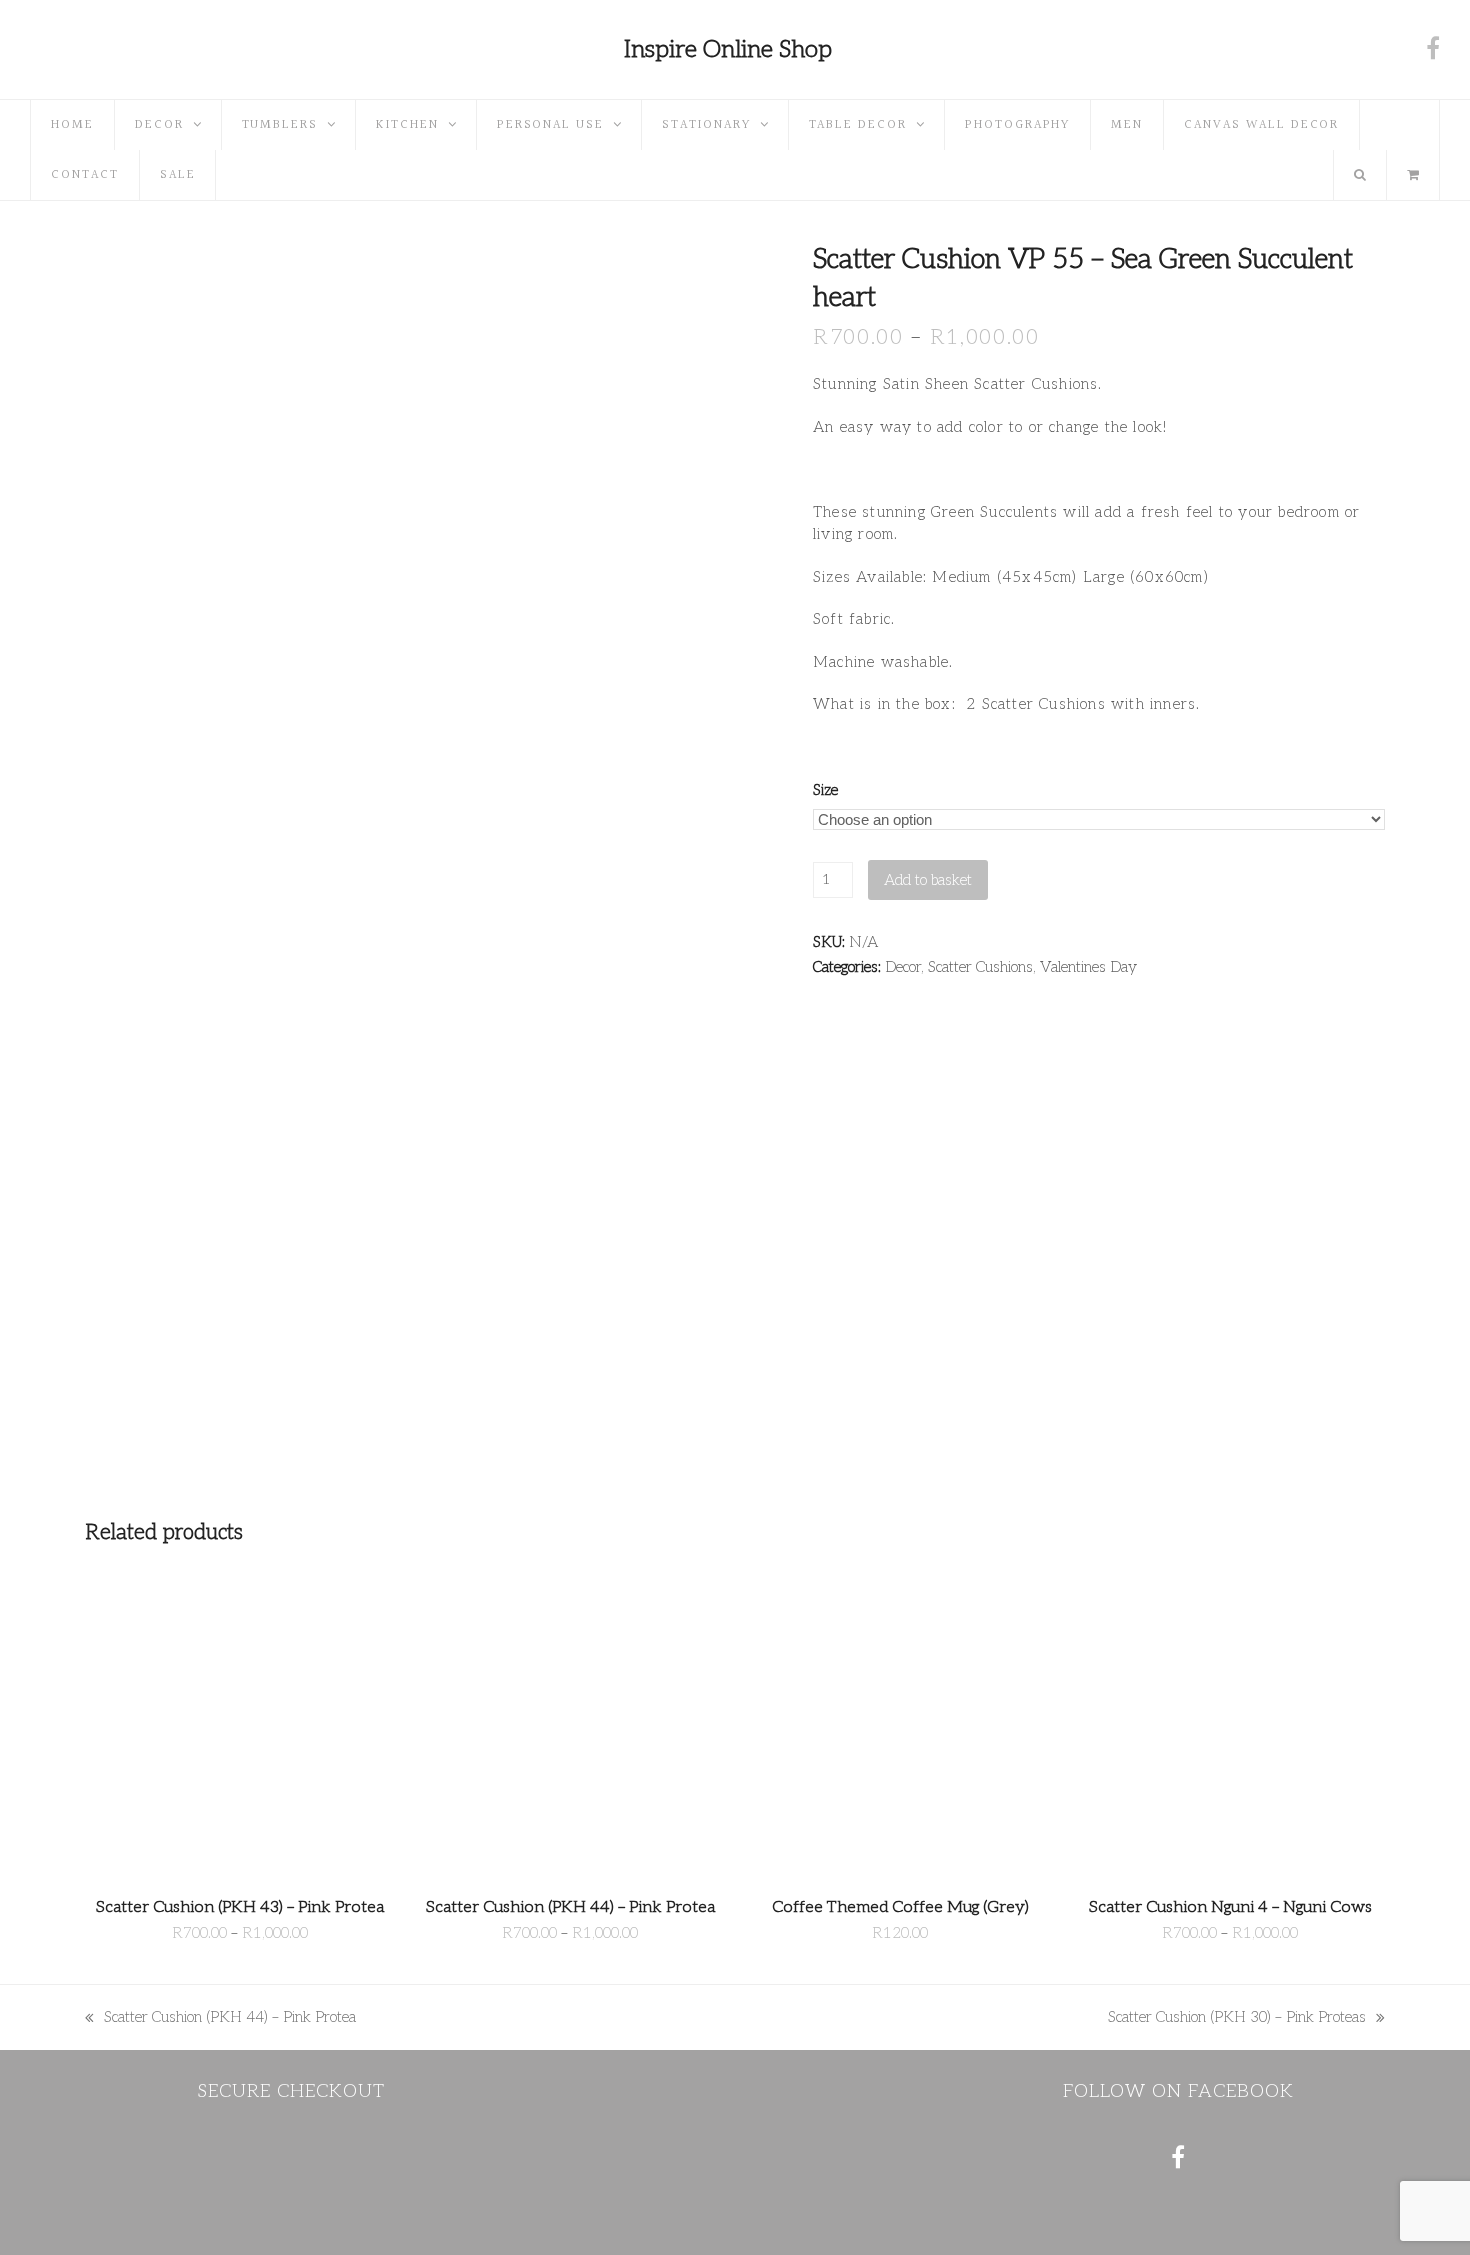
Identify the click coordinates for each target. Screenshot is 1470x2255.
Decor (903, 967)
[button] (1413, 175)
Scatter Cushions (980, 967)
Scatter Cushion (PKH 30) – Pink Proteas (1237, 2018)
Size (825, 790)
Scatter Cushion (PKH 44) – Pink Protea (220, 2018)
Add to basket (928, 880)
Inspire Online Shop (728, 49)
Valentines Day (1088, 967)
